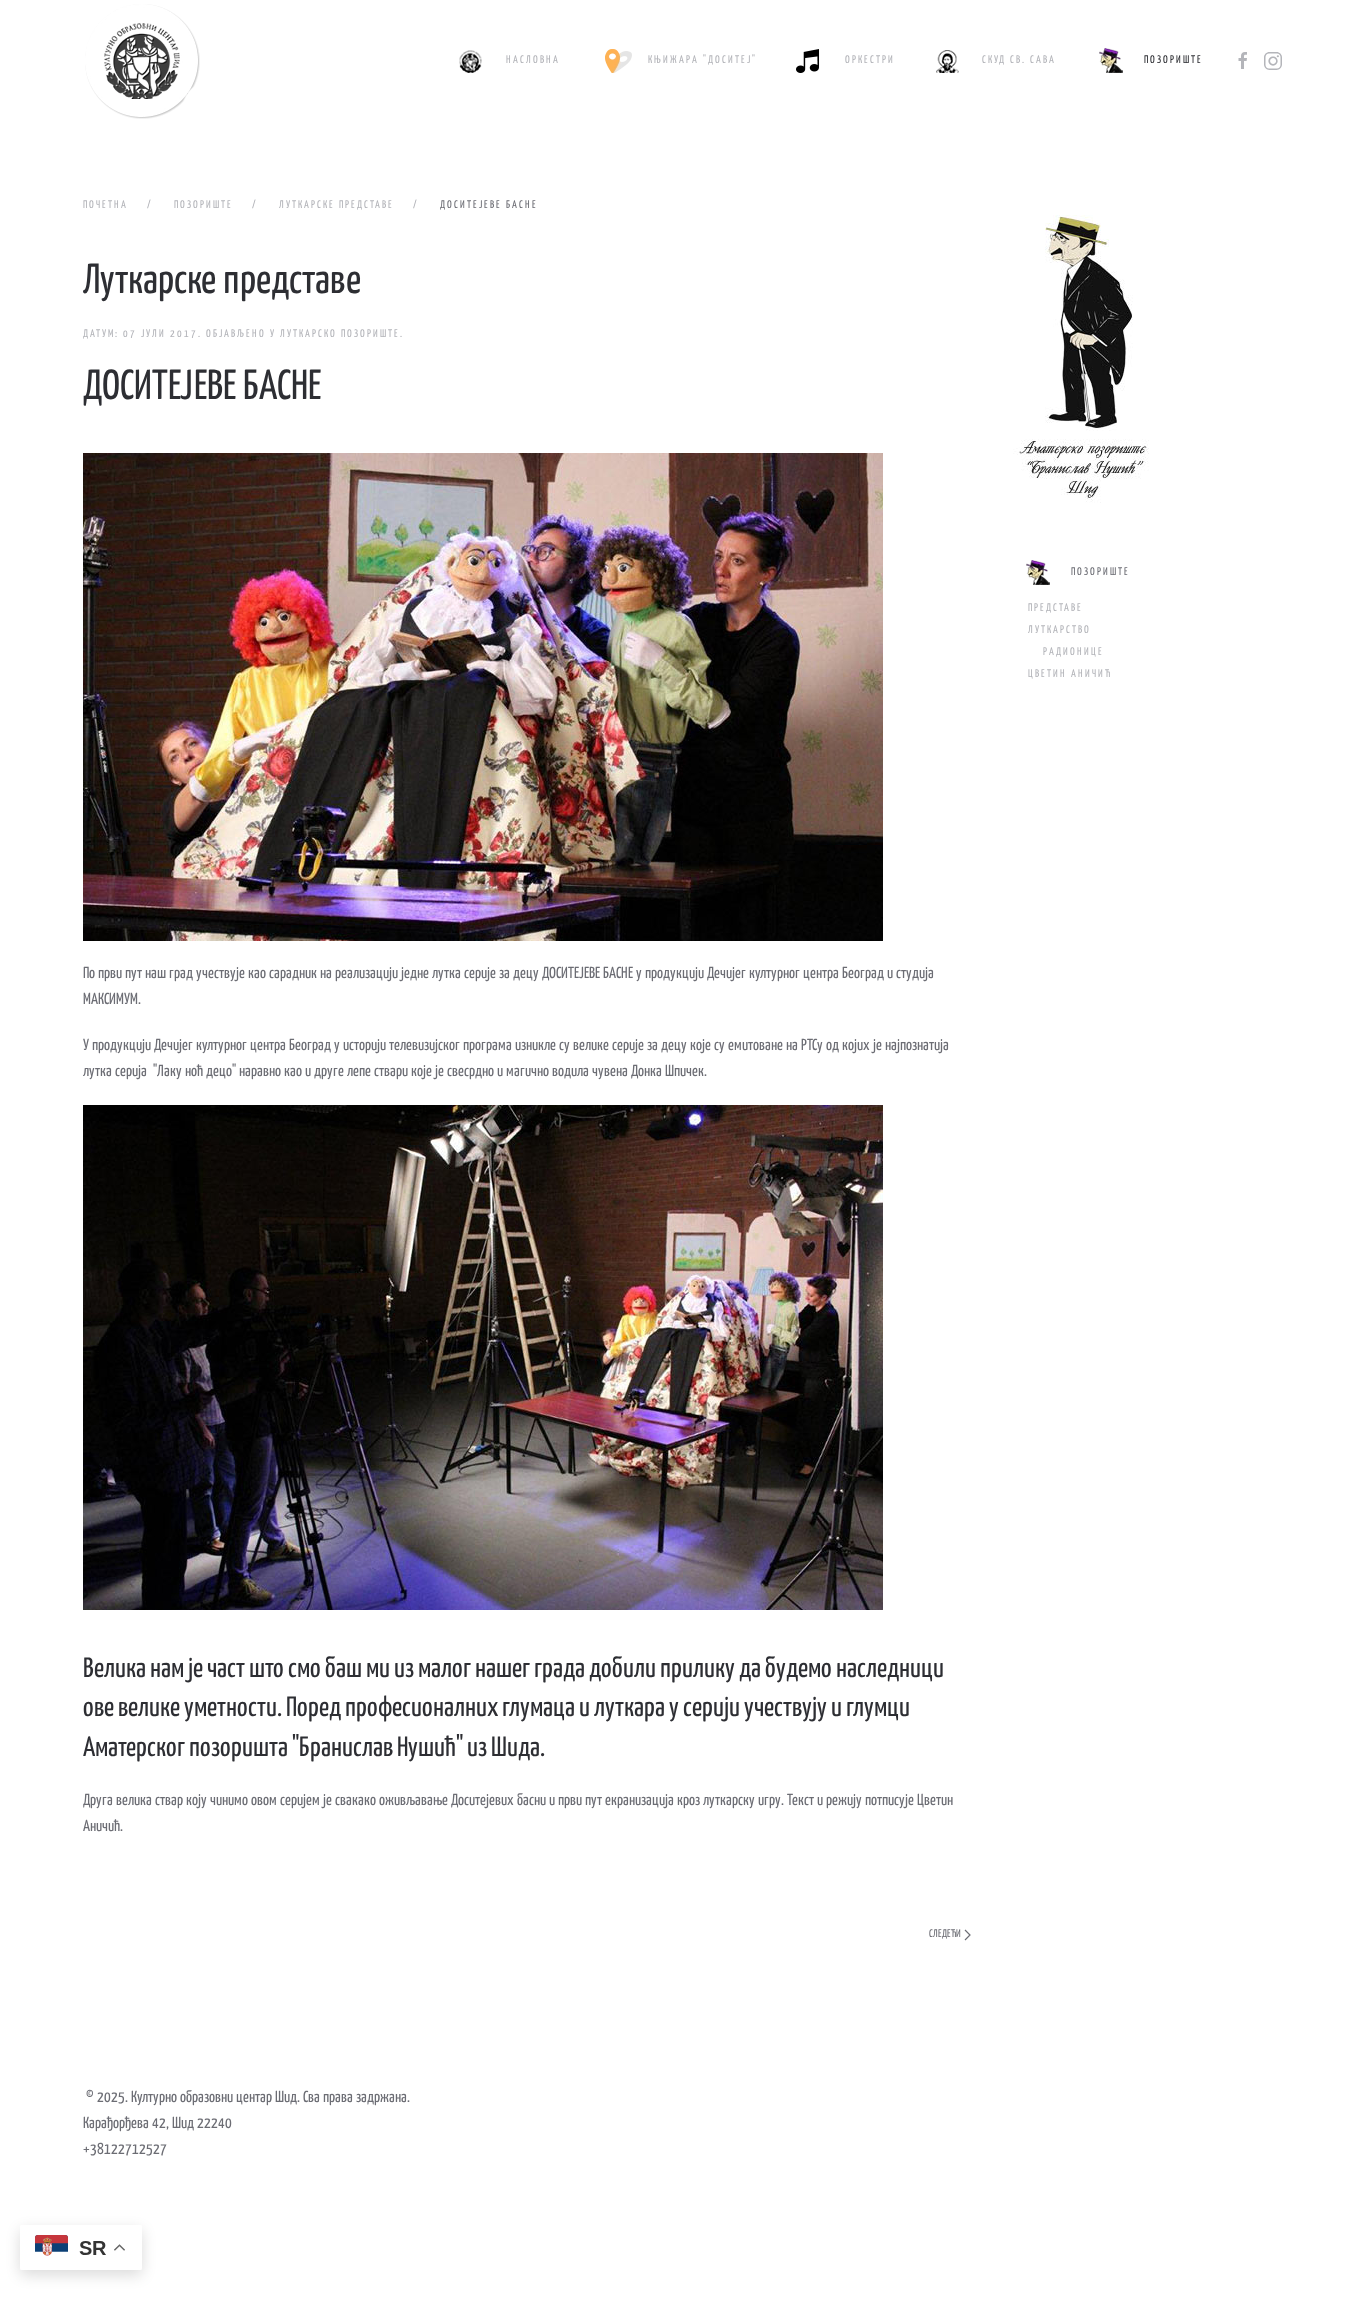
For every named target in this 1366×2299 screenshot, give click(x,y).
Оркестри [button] (870, 60)
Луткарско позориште (340, 334)
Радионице (1073, 652)
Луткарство (1059, 630)
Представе (1055, 608)
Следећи (945, 1934)
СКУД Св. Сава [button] (1019, 60)
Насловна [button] (533, 60)
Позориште (1100, 572)
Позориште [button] (1173, 60)
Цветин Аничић (1070, 674)
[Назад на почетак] (142, 60)
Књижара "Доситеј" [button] (702, 60)
